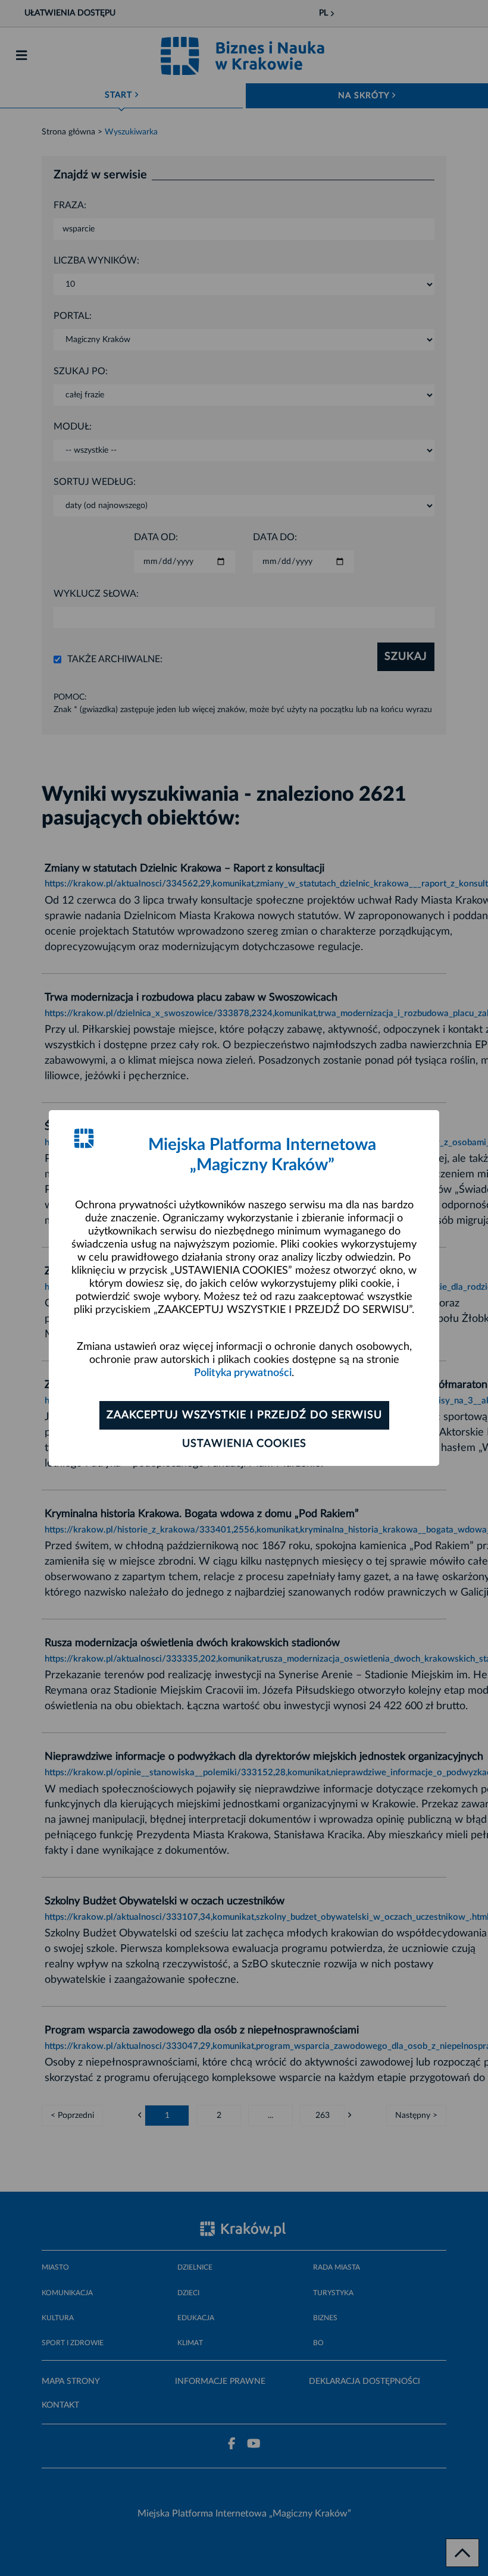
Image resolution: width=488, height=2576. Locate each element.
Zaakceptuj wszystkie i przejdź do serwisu (244, 1415)
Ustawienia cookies (244, 1444)
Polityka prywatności (243, 1373)
